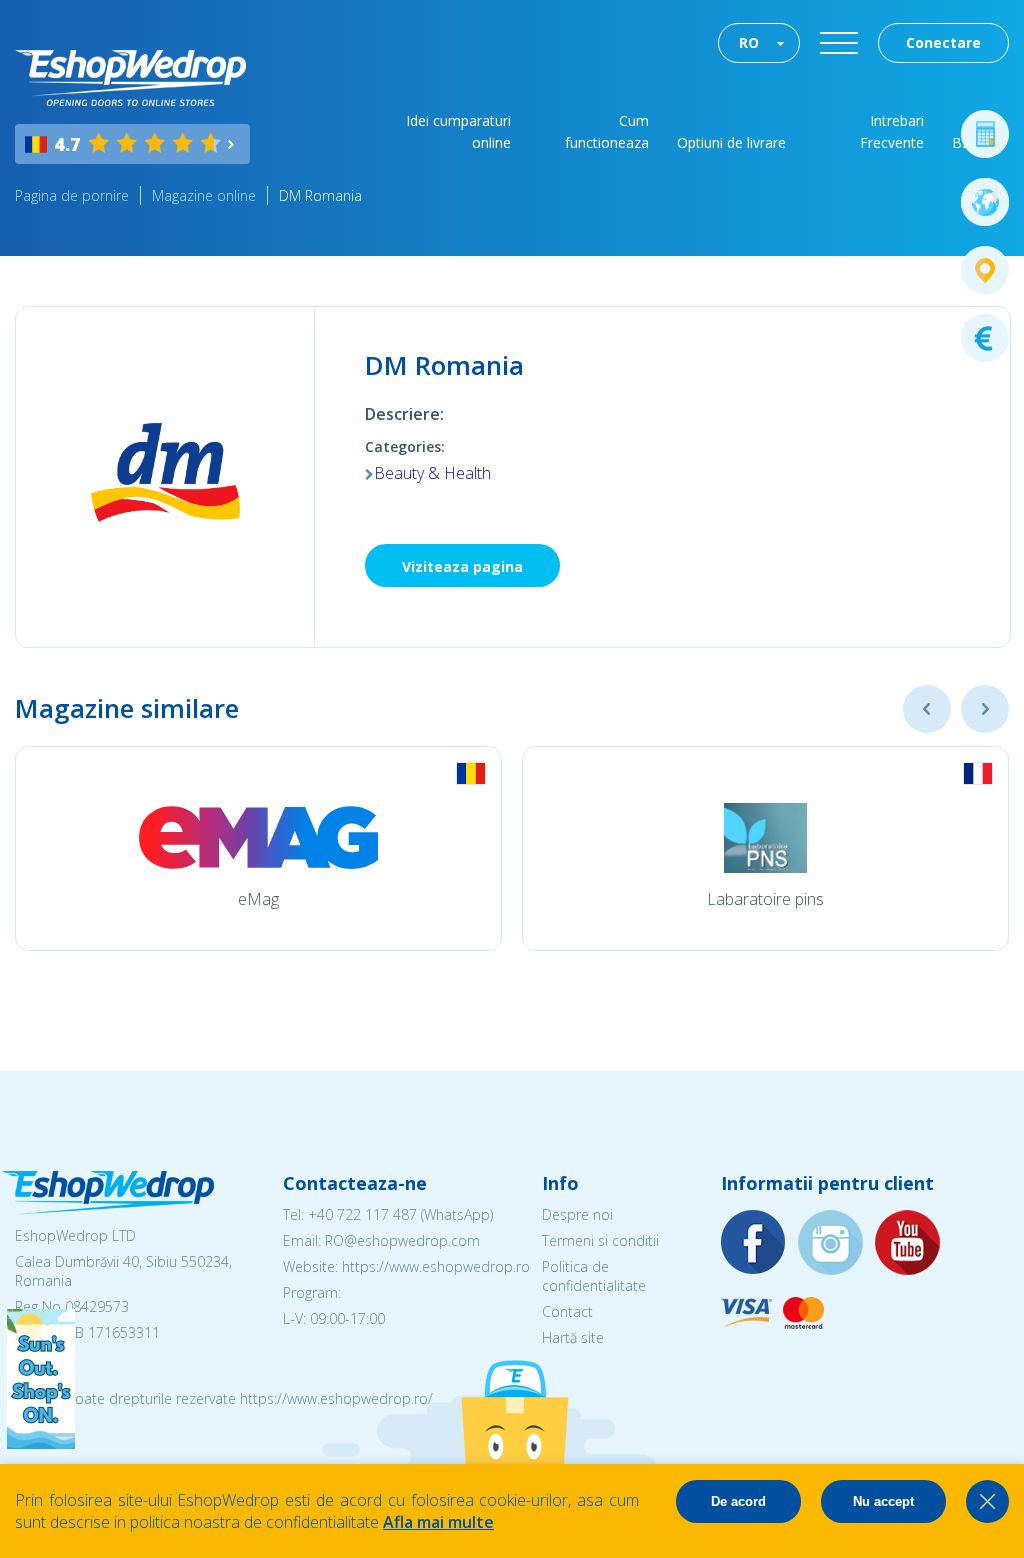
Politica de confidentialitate (594, 1276)
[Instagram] (831, 1243)
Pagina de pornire (72, 195)
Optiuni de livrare (731, 142)
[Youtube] (908, 1243)
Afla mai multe (438, 1522)
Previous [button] (927, 709)
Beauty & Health (432, 473)
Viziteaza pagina (462, 566)
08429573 (97, 1306)
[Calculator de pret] (985, 134)
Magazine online (204, 195)
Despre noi (577, 1214)
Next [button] (985, 709)
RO (749, 42)
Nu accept (883, 1501)
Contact (567, 1311)
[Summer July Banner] (41, 1443)
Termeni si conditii (600, 1240)
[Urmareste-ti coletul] (985, 270)
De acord (738, 1501)
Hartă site (573, 1337)
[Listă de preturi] (985, 338)
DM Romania (320, 195)
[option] (258, 848)
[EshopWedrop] (130, 78)
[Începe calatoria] (985, 202)
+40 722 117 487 (362, 1214)
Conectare (943, 42)
